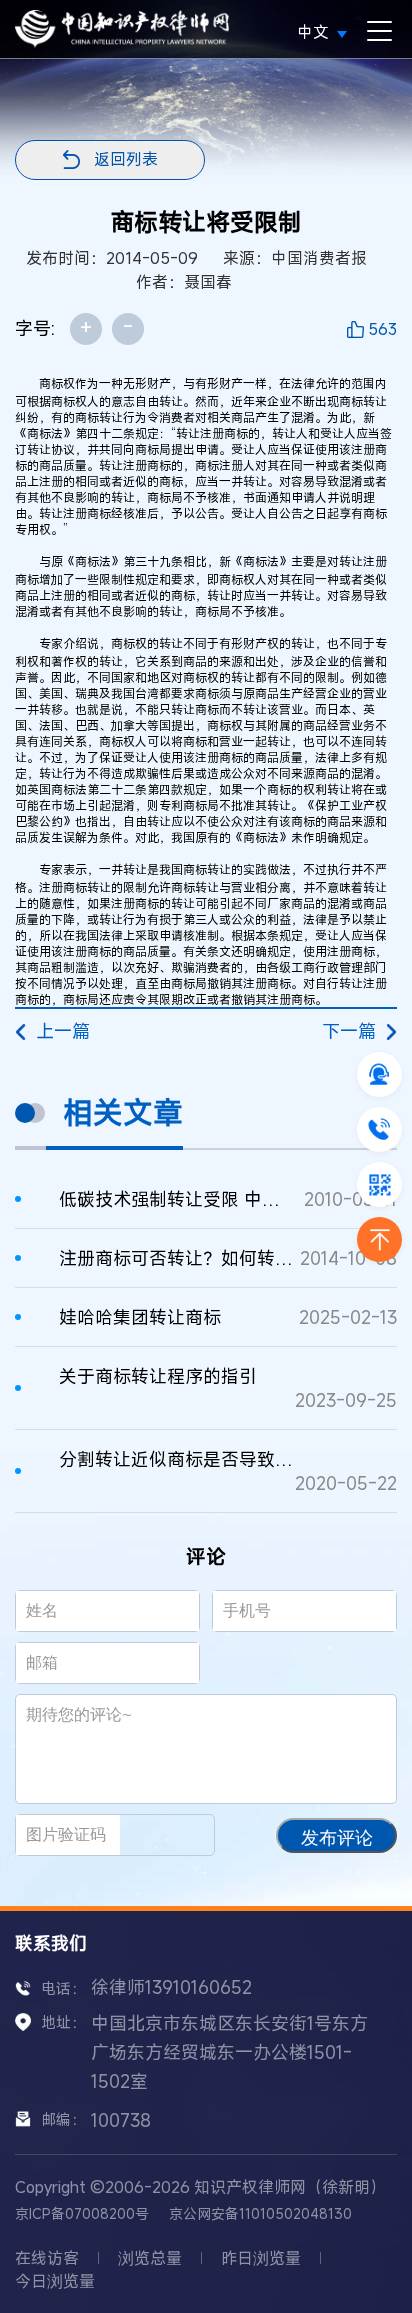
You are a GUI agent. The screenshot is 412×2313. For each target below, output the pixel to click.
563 (382, 329)
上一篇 (63, 1031)
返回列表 (126, 159)
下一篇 (349, 1031)
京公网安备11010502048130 (260, 2213)
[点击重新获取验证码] (175, 1835)
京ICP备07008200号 (82, 2213)
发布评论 (337, 1838)
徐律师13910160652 (171, 1987)
